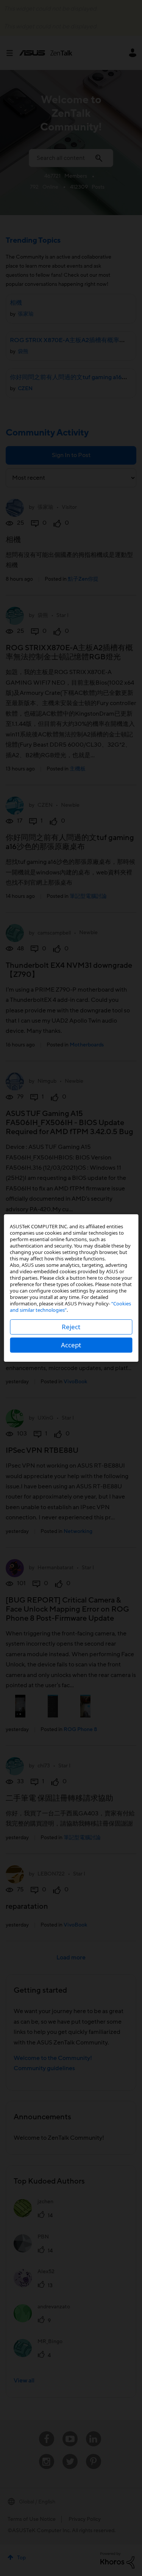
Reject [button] (71, 1327)
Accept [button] (71, 1345)
